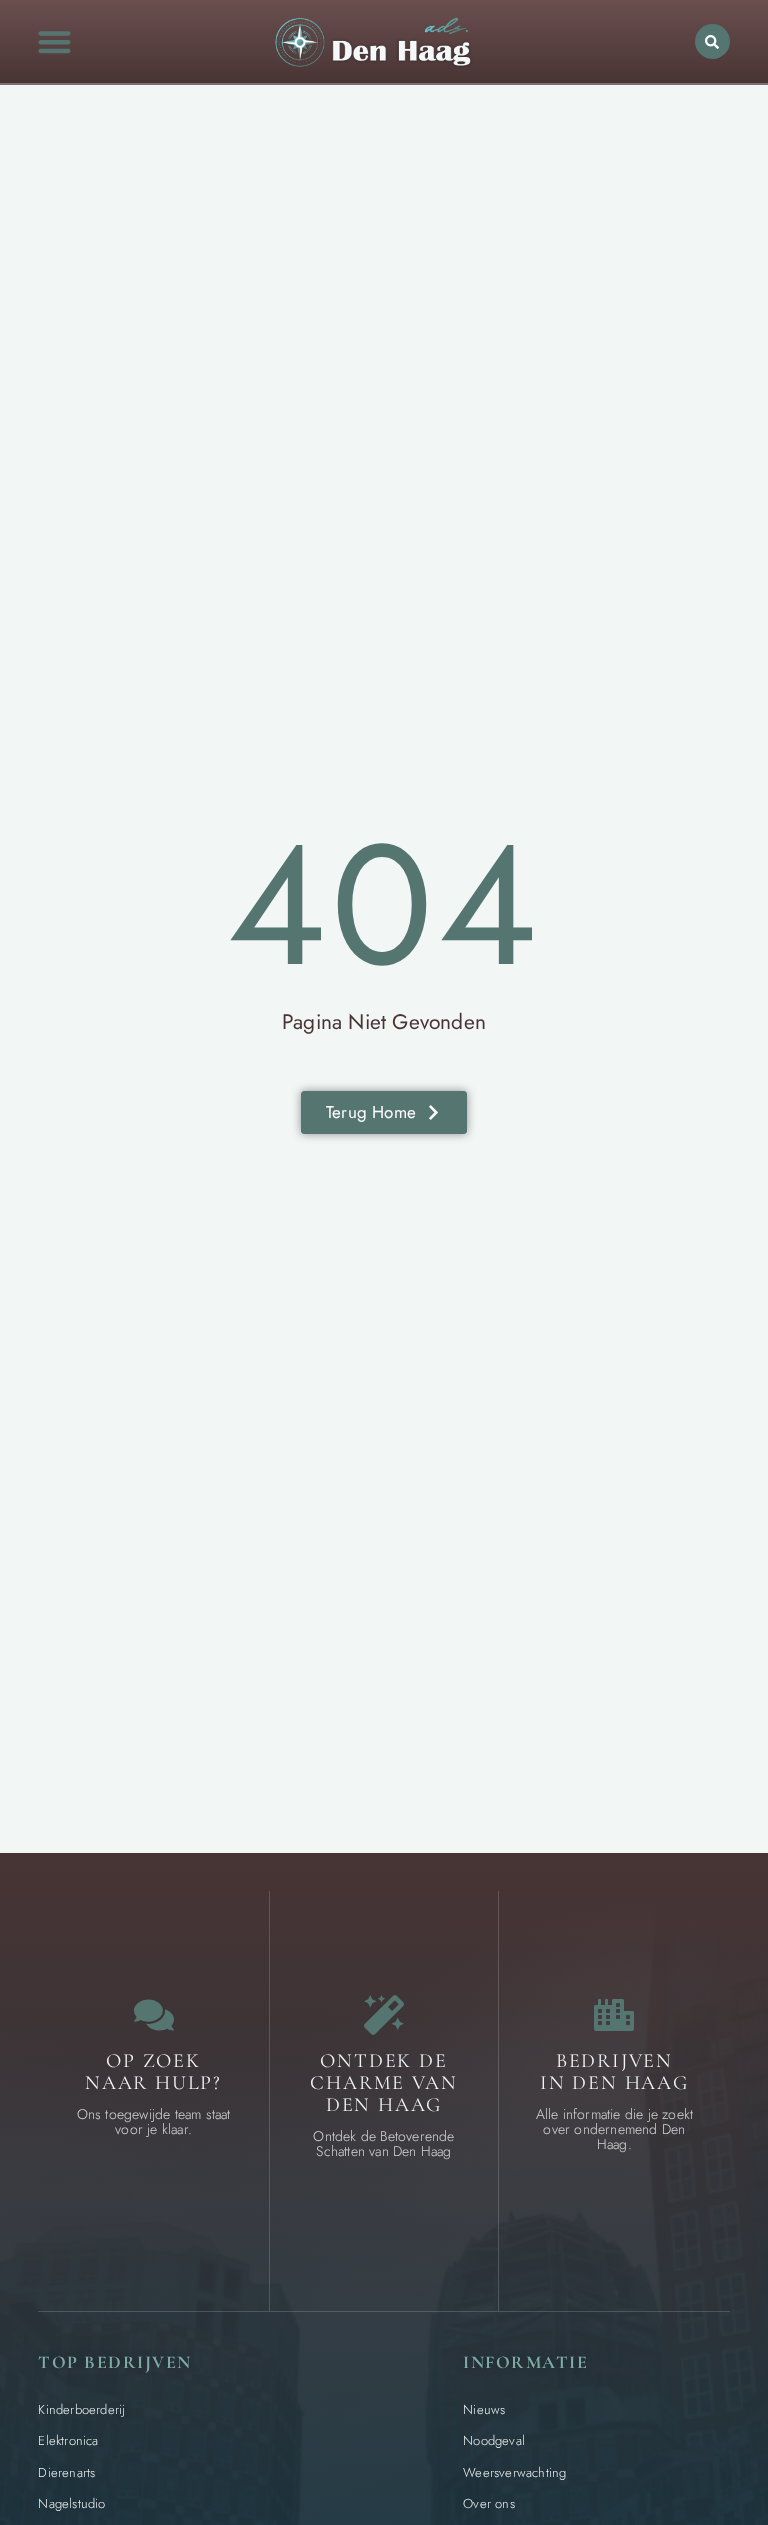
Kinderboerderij (81, 2409)
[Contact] (154, 2015)
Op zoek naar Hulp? (153, 2072)
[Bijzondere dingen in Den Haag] (384, 2015)
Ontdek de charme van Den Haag (383, 2083)
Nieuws (484, 2409)
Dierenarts (66, 2472)
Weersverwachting (514, 2472)
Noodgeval (494, 2440)
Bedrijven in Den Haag (614, 2072)
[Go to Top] (701, 2375)
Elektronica (68, 2440)
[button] (55, 41)
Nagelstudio (71, 2503)
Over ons (489, 2503)
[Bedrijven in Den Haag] (614, 2015)
